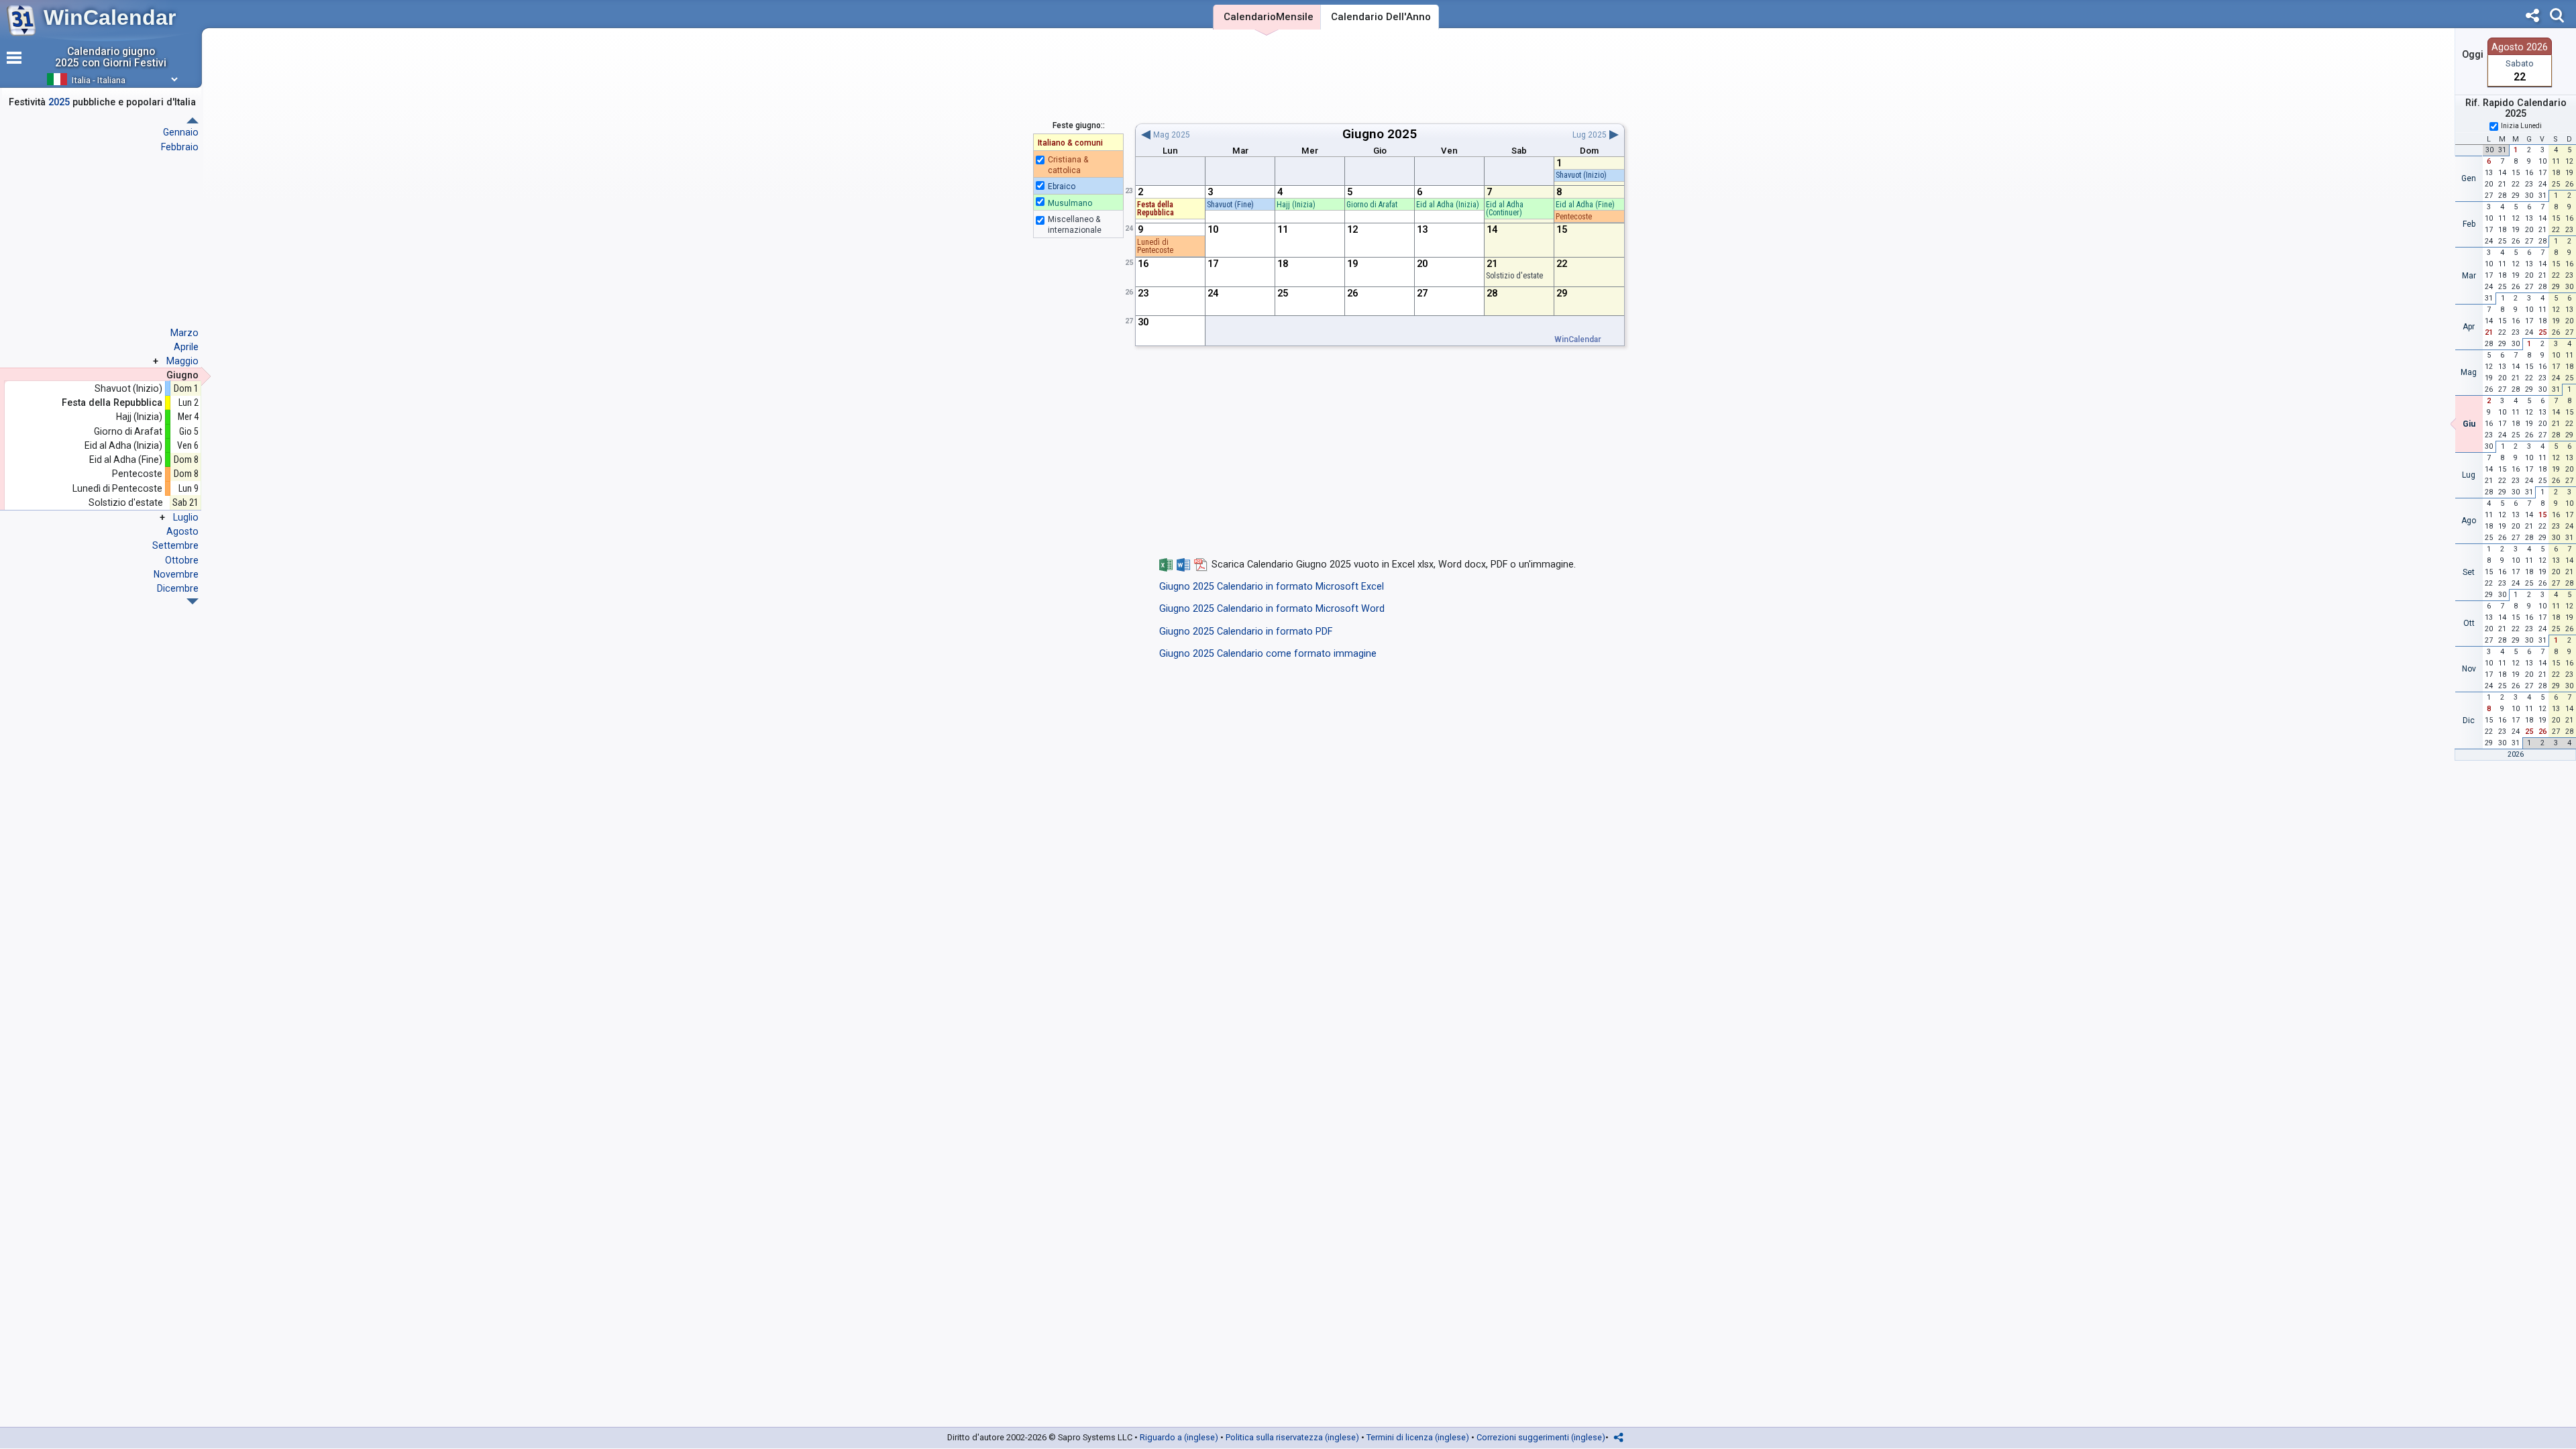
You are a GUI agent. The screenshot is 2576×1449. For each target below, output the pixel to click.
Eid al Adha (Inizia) (123, 446)
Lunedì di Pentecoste (117, 489)
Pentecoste (137, 474)
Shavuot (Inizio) (128, 389)
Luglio (186, 517)
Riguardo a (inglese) (1179, 1437)
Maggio (182, 361)
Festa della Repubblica (112, 403)
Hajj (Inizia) (139, 417)
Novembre (176, 574)
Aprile (186, 347)
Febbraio (180, 147)
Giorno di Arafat (128, 432)
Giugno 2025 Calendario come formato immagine (1268, 654)
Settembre (175, 545)
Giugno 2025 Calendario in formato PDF (1246, 632)
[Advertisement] (1380, 76)
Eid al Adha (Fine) (126, 460)
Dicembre (178, 588)
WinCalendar (110, 17)
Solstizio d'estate (125, 503)
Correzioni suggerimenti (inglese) (1541, 1437)
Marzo (184, 333)
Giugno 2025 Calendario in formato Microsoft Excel (1272, 587)
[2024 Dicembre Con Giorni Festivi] (193, 120)
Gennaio (181, 132)
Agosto (182, 531)
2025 (1402, 134)
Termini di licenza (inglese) (1418, 1437)
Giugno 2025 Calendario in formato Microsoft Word (1272, 609)
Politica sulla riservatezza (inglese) (1292, 1437)
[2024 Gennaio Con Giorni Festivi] (193, 601)
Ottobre (182, 560)
